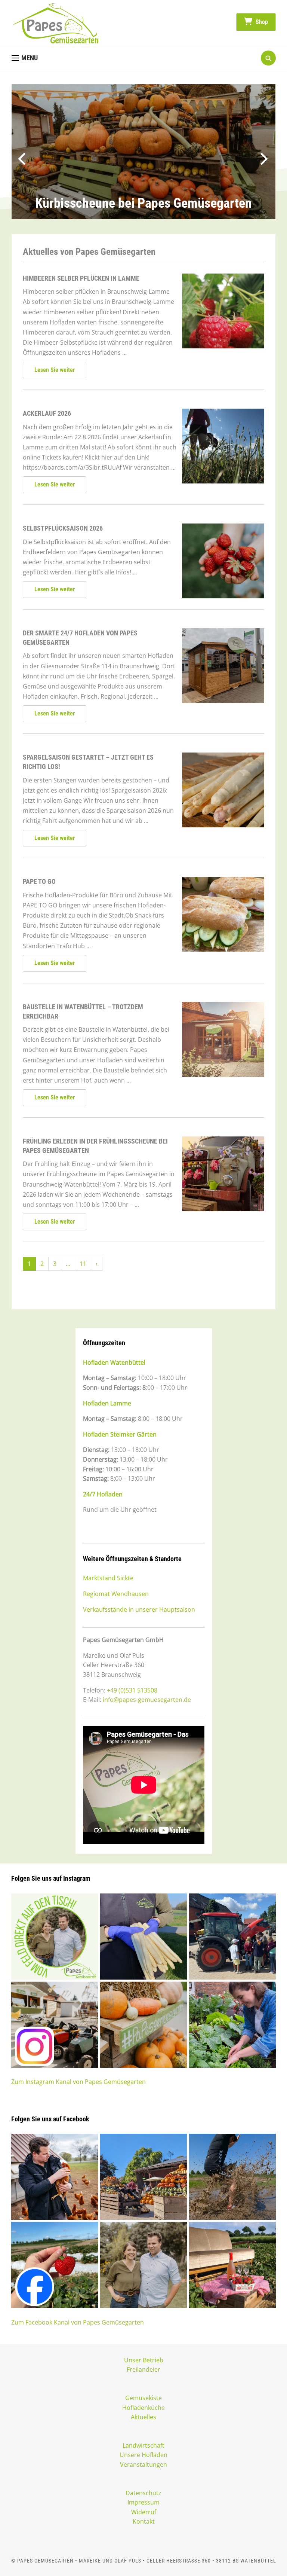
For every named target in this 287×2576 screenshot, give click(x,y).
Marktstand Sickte (108, 1578)
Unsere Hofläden (143, 2455)
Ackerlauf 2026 (47, 413)
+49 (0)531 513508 (132, 1690)
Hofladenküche (143, 2408)
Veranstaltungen (143, 2464)
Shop (261, 22)
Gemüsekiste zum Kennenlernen (143, 203)
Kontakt (144, 2521)
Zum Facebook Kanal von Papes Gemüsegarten (78, 2322)
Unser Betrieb (144, 2360)
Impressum (143, 2502)
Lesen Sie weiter (55, 370)
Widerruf (144, 2512)
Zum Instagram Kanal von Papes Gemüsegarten (78, 2082)
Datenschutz (143, 2493)
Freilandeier (143, 2369)
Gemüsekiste (143, 2398)
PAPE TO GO (39, 881)
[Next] (264, 156)
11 (83, 1264)
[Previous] (17, 156)
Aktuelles (143, 2417)
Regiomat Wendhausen (116, 1594)
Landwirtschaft (143, 2445)
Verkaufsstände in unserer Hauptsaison (139, 1609)
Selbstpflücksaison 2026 (63, 528)
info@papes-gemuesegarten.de (147, 1700)
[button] (25, 58)
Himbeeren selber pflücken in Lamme (81, 278)
